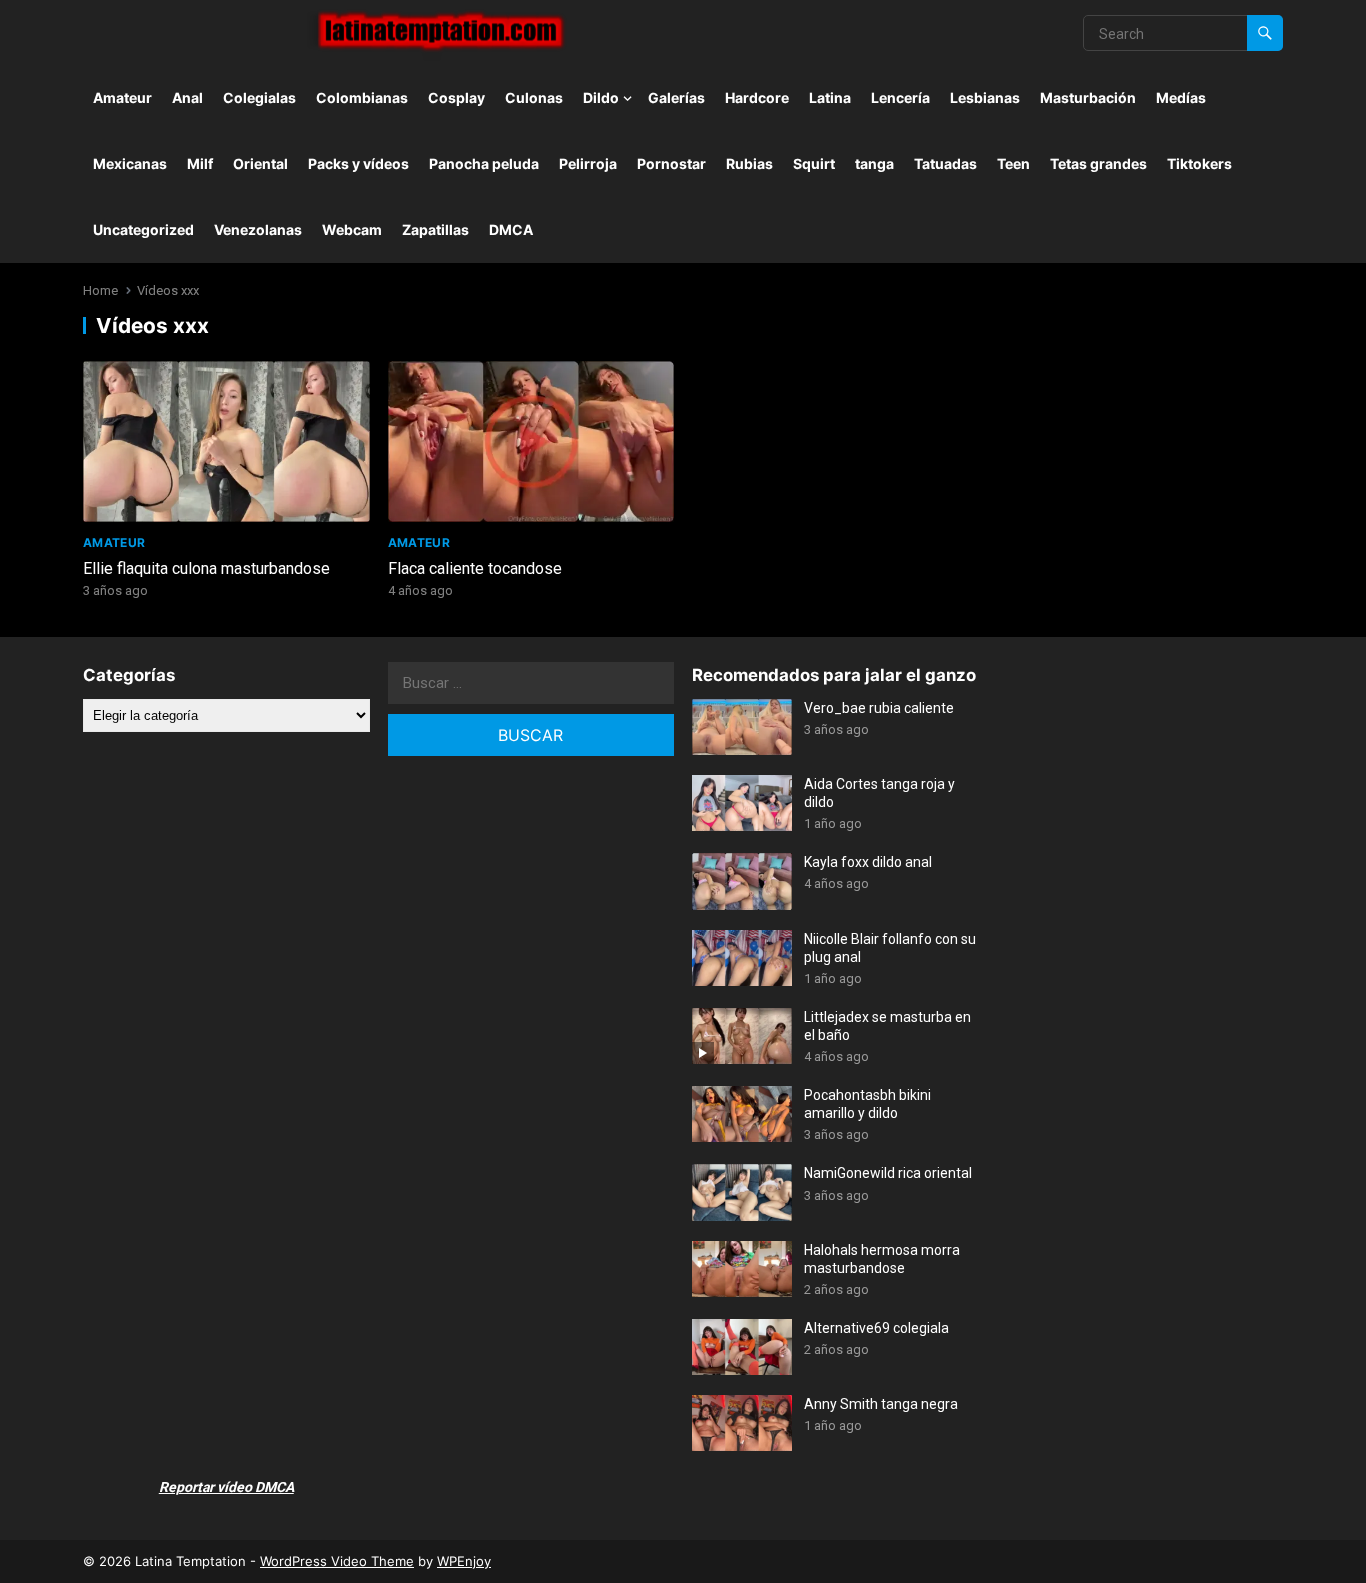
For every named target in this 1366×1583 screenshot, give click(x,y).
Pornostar (671, 163)
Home (100, 290)
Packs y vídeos (358, 163)
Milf (200, 163)
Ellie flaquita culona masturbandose (206, 568)
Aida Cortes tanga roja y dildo (879, 793)
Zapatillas (435, 229)
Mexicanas (130, 163)
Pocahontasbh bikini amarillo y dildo (867, 1104)
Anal (187, 97)
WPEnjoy (464, 1561)
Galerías (676, 97)
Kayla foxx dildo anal (868, 862)
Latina (830, 97)
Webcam (352, 229)
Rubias (749, 163)
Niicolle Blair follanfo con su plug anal (890, 948)
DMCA (511, 229)
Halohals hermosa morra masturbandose (882, 1259)
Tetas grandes (1098, 163)
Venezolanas (258, 229)
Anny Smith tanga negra (881, 1404)
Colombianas (362, 97)
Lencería (900, 97)
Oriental (260, 163)
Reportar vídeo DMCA (226, 1487)
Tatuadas (945, 163)
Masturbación (1088, 97)
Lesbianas (985, 97)
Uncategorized (143, 229)
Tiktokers (1199, 163)
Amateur (122, 97)
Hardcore (757, 97)
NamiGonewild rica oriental (888, 1173)
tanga (874, 163)
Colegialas (259, 97)
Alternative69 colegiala (876, 1328)
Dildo (601, 97)
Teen (1013, 163)
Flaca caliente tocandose (475, 568)
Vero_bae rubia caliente (879, 708)
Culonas (534, 97)
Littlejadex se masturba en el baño (887, 1026)
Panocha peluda (484, 163)
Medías (1181, 97)
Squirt (814, 163)
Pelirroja (588, 163)
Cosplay (456, 97)
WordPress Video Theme (337, 1561)
